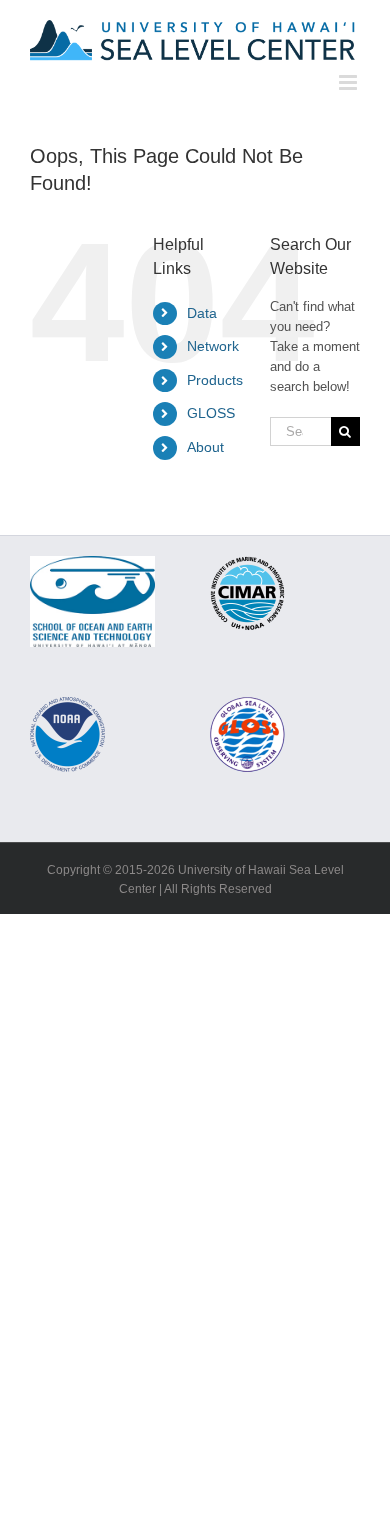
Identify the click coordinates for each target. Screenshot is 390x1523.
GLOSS (211, 413)
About (205, 447)
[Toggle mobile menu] (349, 82)
